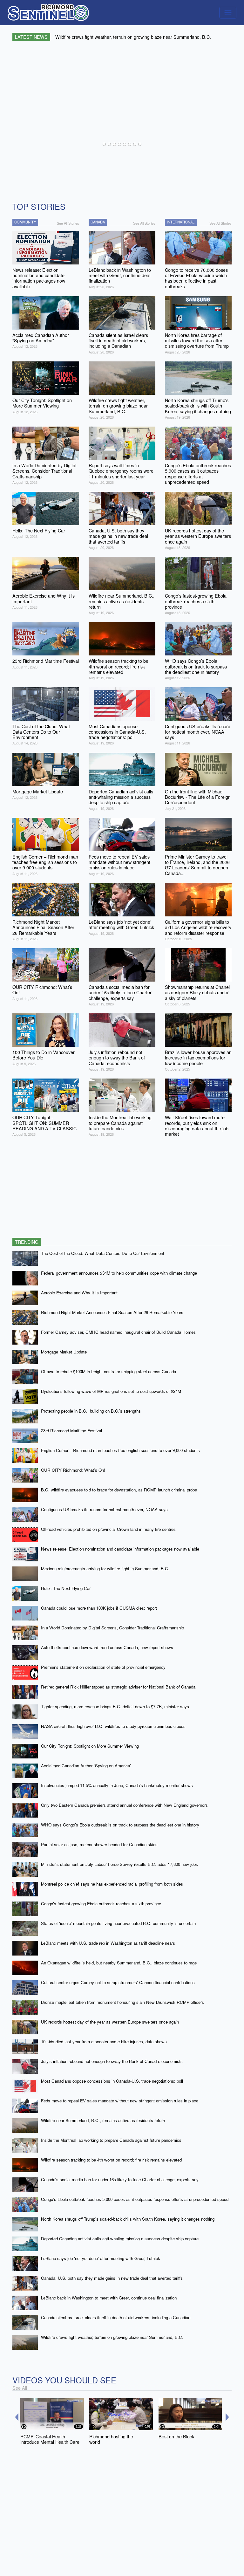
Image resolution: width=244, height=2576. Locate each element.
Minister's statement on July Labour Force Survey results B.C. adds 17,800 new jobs (119, 1864)
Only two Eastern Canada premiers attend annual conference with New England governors (124, 1805)
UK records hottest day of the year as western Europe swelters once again (110, 2022)
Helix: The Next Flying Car (66, 1588)
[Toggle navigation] (228, 13)
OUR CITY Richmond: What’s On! (73, 1470)
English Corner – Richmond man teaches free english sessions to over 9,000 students (120, 1450)
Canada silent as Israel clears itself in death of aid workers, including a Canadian (116, 2317)
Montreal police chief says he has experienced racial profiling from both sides (112, 1884)
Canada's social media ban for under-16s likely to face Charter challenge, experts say (120, 2179)
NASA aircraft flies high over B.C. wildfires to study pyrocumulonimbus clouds (113, 1726)
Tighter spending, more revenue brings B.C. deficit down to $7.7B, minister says (115, 1706)
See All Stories (68, 223)
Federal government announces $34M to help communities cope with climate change (119, 1273)
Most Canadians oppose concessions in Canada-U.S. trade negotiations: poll (112, 2081)
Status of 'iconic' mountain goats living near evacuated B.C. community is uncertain (118, 1923)
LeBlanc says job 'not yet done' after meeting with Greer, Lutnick (101, 2258)
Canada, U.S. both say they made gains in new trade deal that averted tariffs (112, 2278)
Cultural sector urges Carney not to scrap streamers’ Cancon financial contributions (118, 1982)
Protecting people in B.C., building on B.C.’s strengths (91, 1411)
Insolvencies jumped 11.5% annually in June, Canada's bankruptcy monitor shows (117, 1785)
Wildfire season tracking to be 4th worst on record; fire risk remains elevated (111, 2160)
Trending (27, 1242)
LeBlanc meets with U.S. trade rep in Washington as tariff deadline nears (108, 1943)
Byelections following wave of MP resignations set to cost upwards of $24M (111, 1391)
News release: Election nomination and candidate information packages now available (120, 1549)
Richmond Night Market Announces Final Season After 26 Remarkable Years (112, 1312)
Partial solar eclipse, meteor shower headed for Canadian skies (99, 1844)
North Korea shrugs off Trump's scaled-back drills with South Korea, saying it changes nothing (128, 2219)
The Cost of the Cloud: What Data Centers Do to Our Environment (103, 1253)
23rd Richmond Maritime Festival (71, 1431)
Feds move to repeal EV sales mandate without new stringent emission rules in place (120, 2101)
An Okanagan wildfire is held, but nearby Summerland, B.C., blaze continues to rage (119, 1963)
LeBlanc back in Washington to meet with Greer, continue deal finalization (109, 2298)
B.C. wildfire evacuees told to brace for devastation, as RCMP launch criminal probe (119, 1490)
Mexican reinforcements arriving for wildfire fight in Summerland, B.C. (105, 1569)
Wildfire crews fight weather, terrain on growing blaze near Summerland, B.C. (112, 2337)
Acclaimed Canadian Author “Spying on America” (86, 1766)
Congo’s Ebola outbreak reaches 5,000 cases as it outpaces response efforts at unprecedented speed (135, 2199)
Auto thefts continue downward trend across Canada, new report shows (107, 1647)
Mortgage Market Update (64, 1352)
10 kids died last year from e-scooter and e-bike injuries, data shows (104, 2042)
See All (20, 2388)
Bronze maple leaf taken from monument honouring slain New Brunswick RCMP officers (122, 2002)
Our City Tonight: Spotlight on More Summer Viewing (90, 1746)
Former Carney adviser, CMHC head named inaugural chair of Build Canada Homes (118, 1332)
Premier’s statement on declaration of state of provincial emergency (103, 1667)
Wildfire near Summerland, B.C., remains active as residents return (103, 2120)
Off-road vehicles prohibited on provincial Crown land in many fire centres (108, 1529)
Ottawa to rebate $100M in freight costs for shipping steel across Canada (108, 1371)
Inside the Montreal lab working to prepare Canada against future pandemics (111, 2140)
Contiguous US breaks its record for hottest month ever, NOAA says (104, 1509)
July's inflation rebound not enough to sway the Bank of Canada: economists (112, 2061)
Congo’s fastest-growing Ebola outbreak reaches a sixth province (101, 1904)
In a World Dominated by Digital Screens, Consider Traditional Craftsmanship (112, 1628)
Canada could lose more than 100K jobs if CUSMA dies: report (99, 1608)
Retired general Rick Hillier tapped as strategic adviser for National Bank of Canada (118, 1687)
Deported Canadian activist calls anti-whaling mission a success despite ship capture (120, 2239)
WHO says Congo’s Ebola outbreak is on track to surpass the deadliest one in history (120, 1825)
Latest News (31, 37)
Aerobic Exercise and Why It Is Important (79, 1293)
